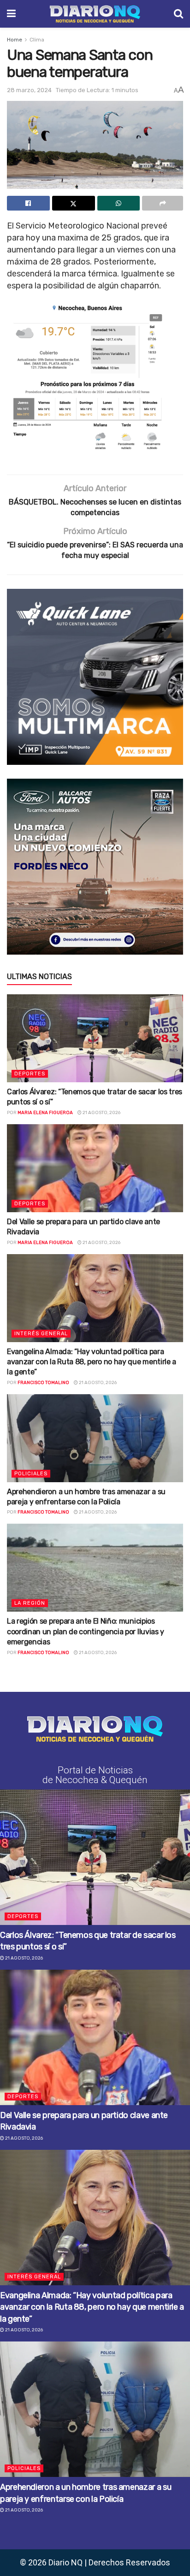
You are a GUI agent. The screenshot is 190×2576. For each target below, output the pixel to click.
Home (15, 40)
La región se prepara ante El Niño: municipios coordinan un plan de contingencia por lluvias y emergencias (86, 1631)
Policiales (31, 1474)
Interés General (41, 1334)
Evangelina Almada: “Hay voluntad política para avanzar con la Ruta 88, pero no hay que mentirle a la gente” (92, 1362)
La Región (30, 1603)
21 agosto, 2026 (101, 1113)
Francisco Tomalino (43, 1383)
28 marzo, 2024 (29, 90)
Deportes (30, 1074)
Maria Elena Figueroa (45, 1113)
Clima (37, 40)
